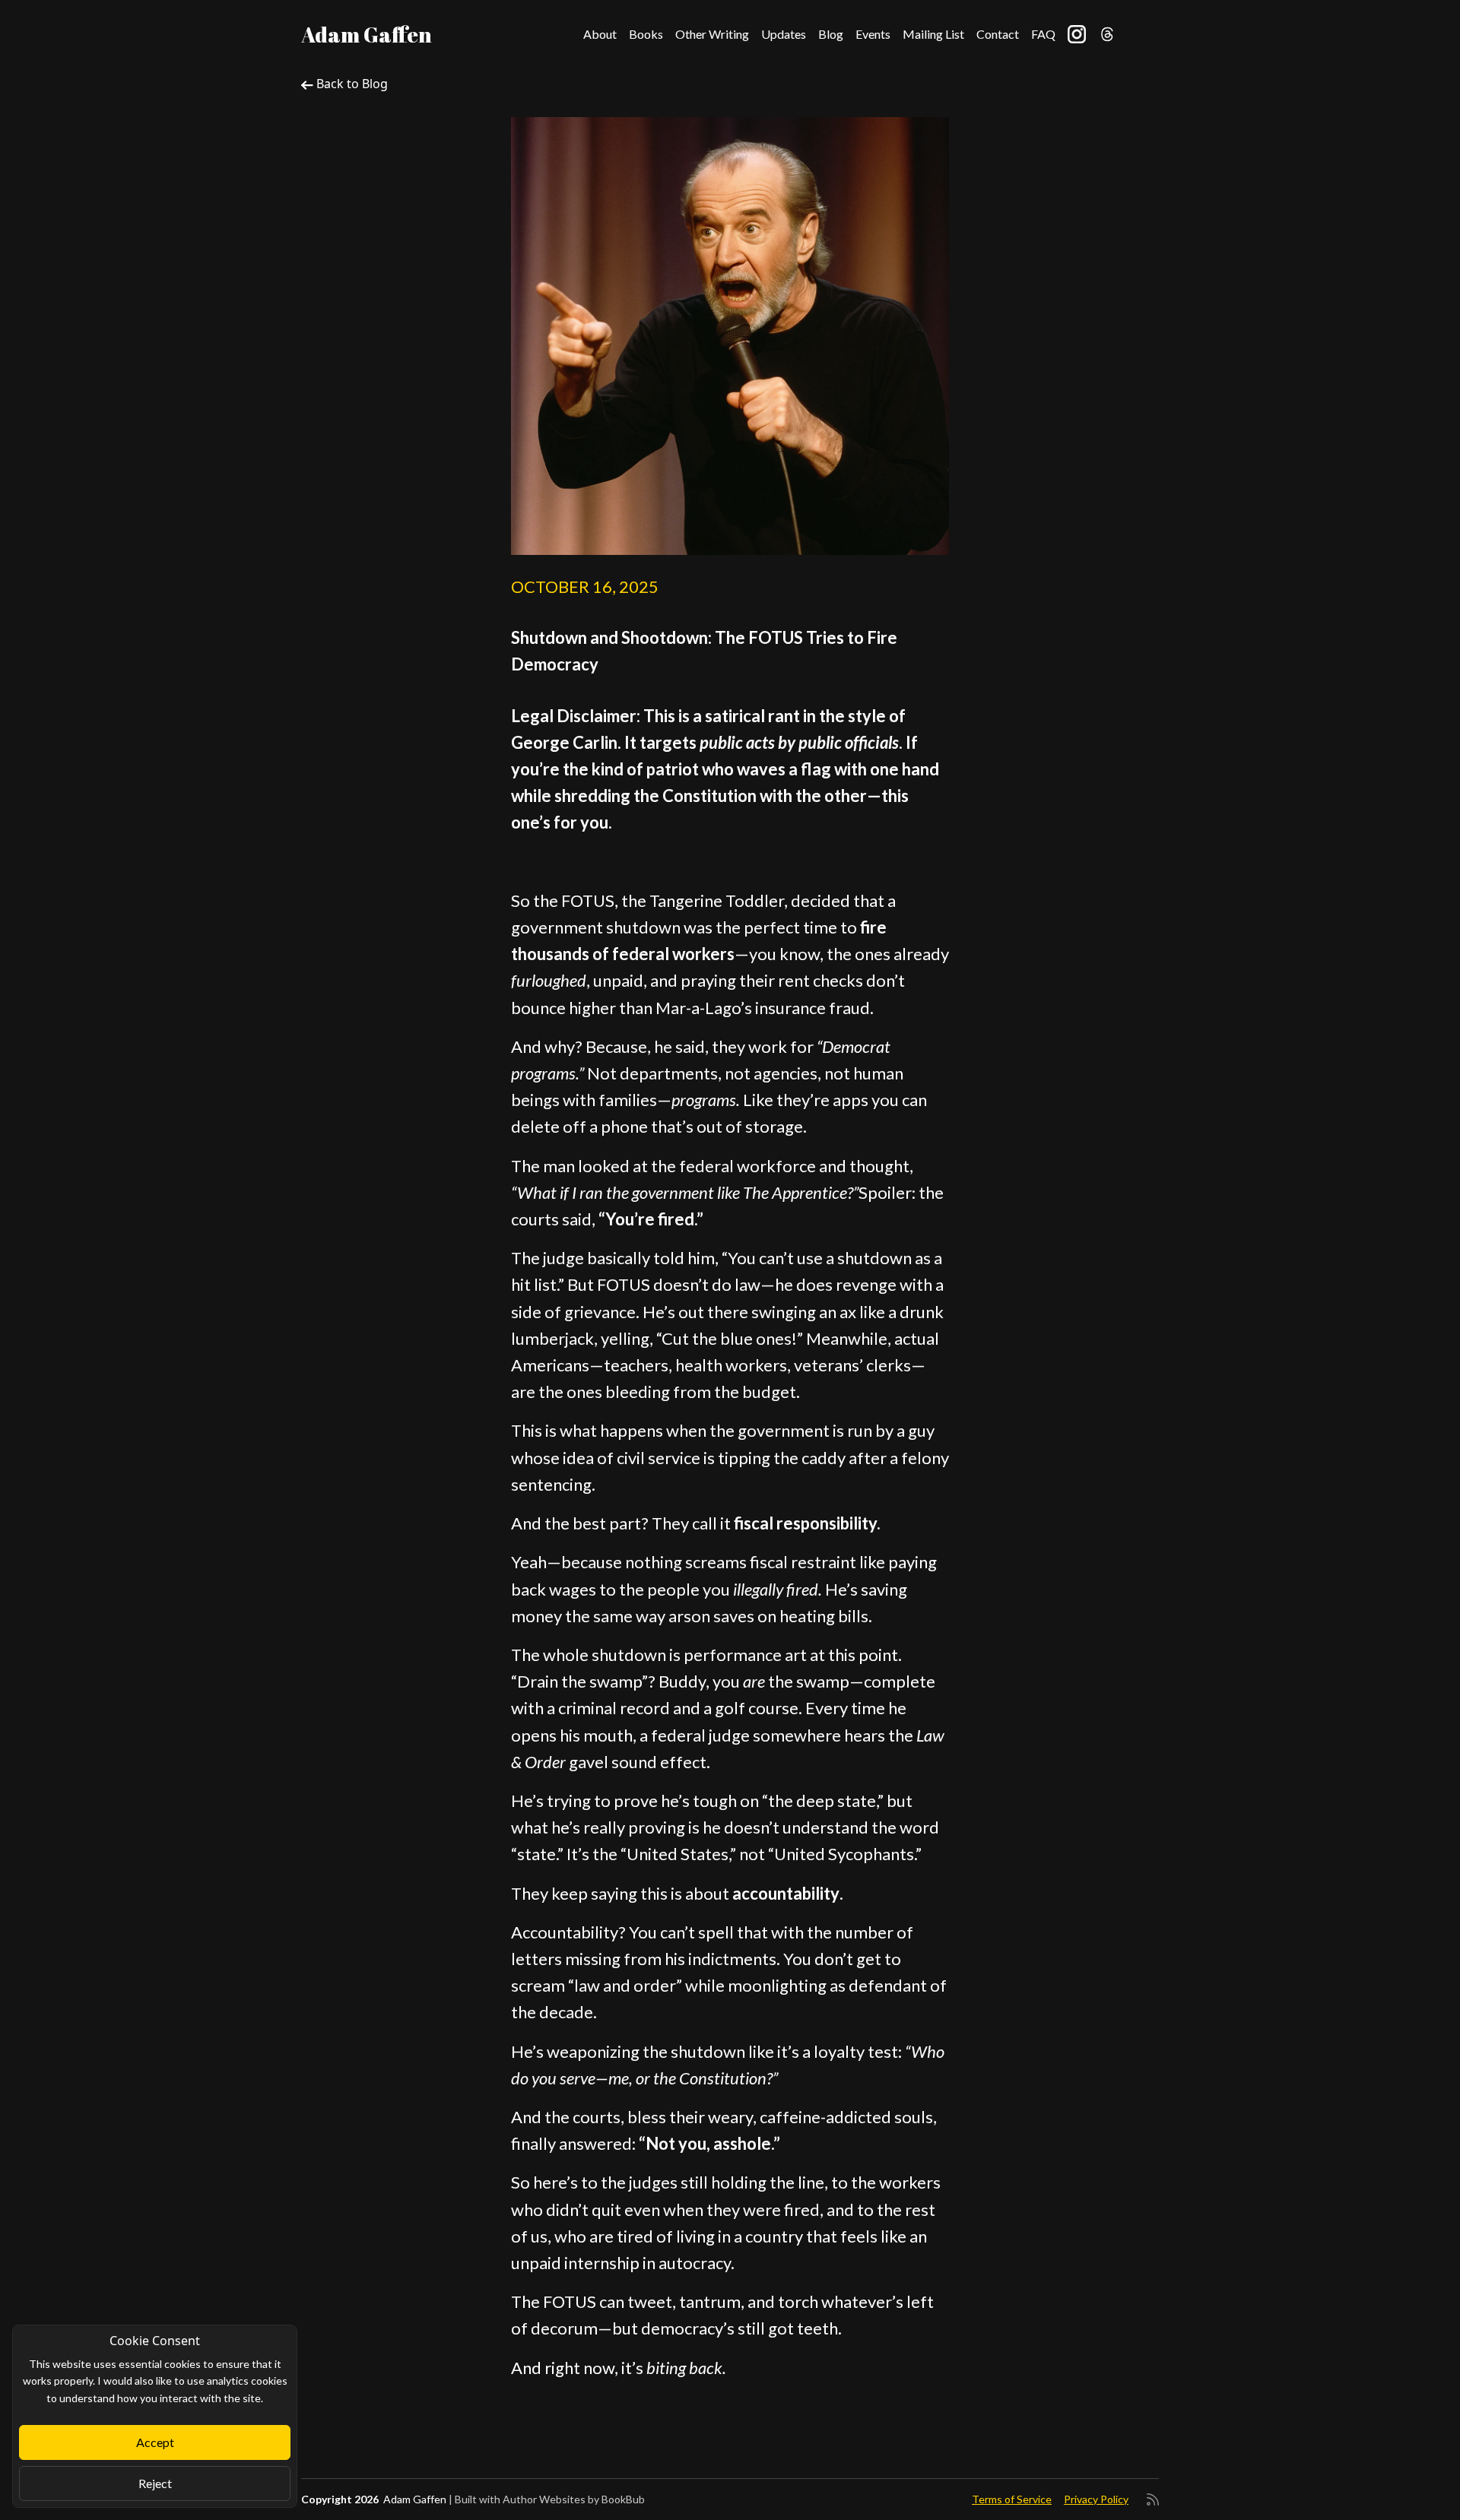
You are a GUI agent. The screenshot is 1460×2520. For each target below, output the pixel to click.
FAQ (1043, 34)
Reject (155, 2483)
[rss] (1153, 2499)
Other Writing (712, 34)
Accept (155, 2442)
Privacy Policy (1096, 2499)
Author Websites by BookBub (574, 2499)
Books (646, 34)
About (600, 34)
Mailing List (933, 34)
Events (873, 34)
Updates (784, 34)
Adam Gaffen (367, 34)
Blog (831, 34)
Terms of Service (1012, 2499)
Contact (998, 34)
